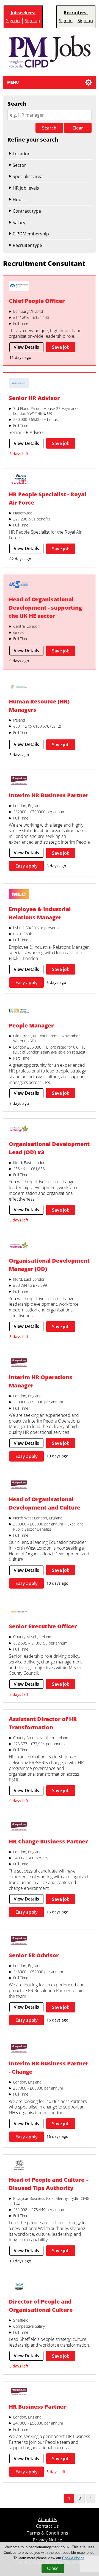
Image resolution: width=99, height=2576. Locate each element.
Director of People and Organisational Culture (41, 2306)
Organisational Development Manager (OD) (49, 1265)
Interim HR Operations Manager (41, 1381)
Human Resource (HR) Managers (39, 706)
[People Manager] (19, 1012)
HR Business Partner (37, 2407)
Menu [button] (13, 82)
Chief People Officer (37, 301)
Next (91, 2498)
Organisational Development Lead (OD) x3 (49, 1148)
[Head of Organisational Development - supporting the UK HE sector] (19, 585)
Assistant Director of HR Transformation (43, 1723)
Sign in (13, 21)
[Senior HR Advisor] (19, 384)
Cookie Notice (73, 2558)
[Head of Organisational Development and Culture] (19, 1485)
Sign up (32, 21)
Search (49, 128)
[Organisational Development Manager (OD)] (19, 1246)
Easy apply (27, 866)
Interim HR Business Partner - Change (49, 2067)
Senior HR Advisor (34, 398)
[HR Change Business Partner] (19, 1827)
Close (53, 2568)
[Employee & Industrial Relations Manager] (19, 895)
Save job (61, 347)
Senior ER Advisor (34, 1955)
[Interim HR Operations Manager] (19, 1363)
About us (48, 2520)
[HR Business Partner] (19, 2393)
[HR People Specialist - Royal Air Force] (19, 480)
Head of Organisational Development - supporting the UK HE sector (45, 608)
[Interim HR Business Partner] (19, 781)
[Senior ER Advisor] (19, 1941)
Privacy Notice (47, 2540)
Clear (78, 128)
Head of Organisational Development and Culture (45, 1503)
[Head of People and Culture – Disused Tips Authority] (19, 2166)
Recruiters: (76, 13)
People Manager (31, 1025)
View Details (26, 347)
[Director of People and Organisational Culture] (19, 2287)
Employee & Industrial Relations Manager (40, 913)
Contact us (47, 2526)
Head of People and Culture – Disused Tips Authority (49, 2184)
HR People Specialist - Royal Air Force (47, 498)
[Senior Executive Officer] (19, 1612)
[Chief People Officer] (19, 287)
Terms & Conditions (48, 2533)
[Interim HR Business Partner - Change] (19, 2049)
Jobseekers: (23, 13)
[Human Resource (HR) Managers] (19, 688)
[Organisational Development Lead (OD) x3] (19, 1130)
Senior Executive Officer (43, 1626)
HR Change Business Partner (48, 1841)
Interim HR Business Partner (49, 795)
